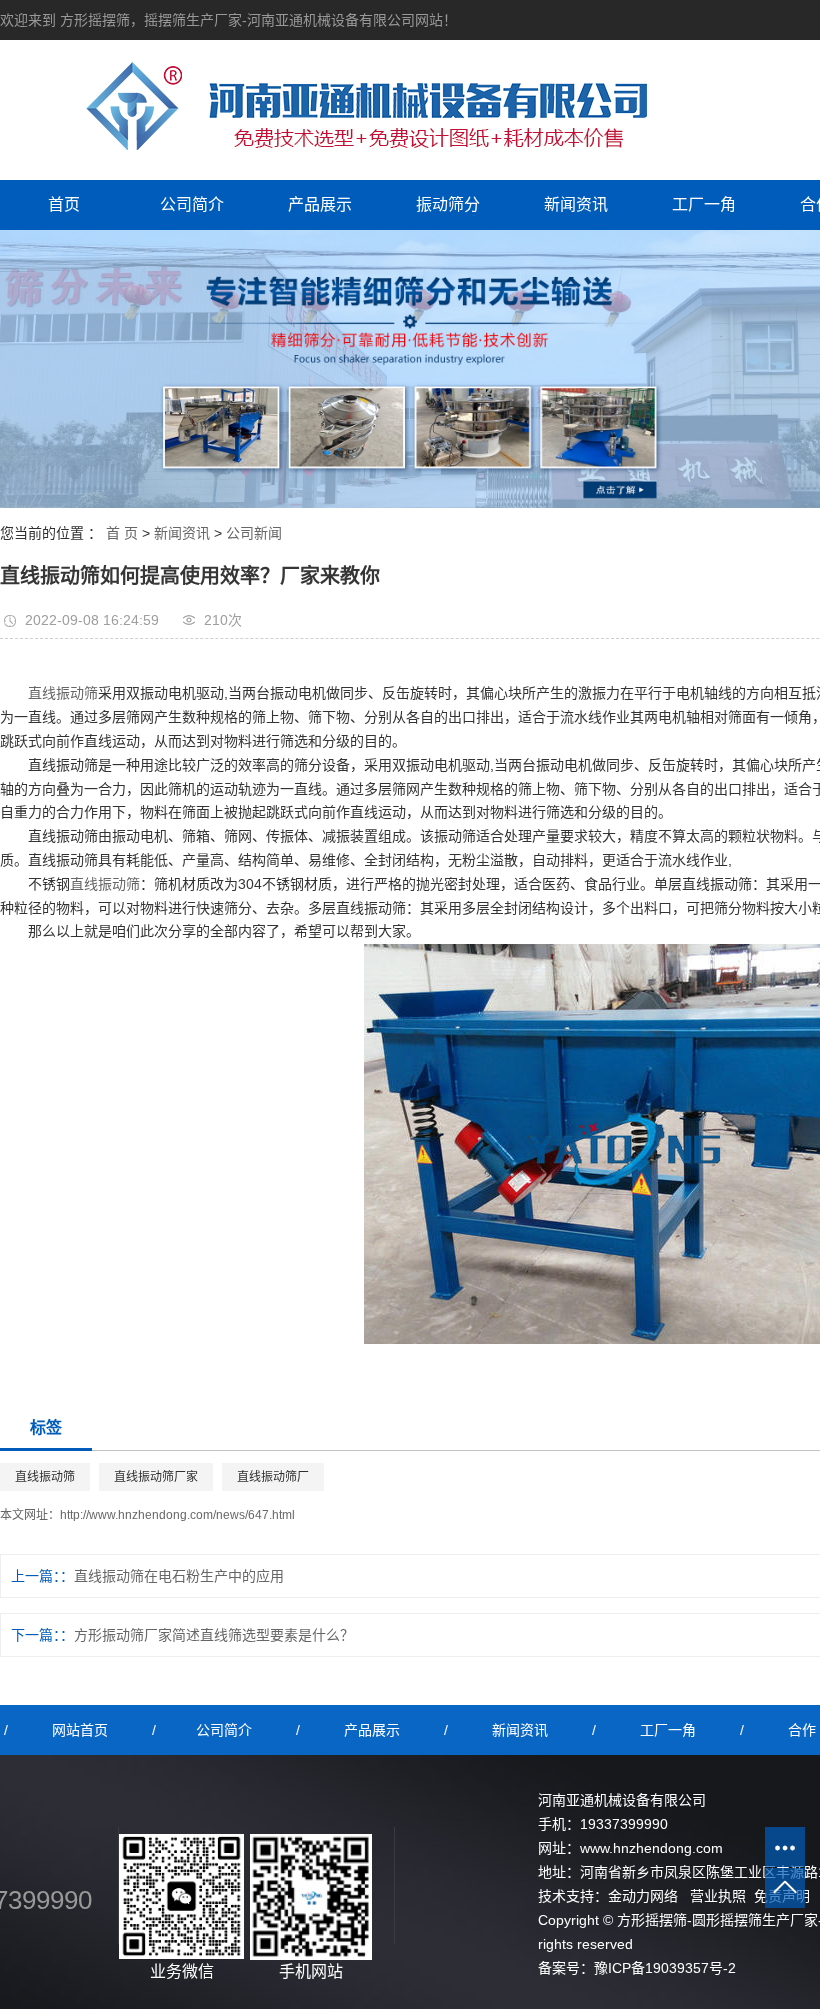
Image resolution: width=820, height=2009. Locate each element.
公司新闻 (254, 533)
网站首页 (80, 1730)
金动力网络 (643, 1896)
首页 (64, 204)
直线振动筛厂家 (156, 1477)
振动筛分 (448, 204)
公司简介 (192, 204)
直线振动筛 (63, 693)
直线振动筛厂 (273, 1477)
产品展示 (320, 204)
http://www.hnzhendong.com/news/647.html (177, 1515)
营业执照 (718, 1896)
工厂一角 (704, 204)
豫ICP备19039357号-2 (665, 1968)
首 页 (122, 533)
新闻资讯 (576, 204)
